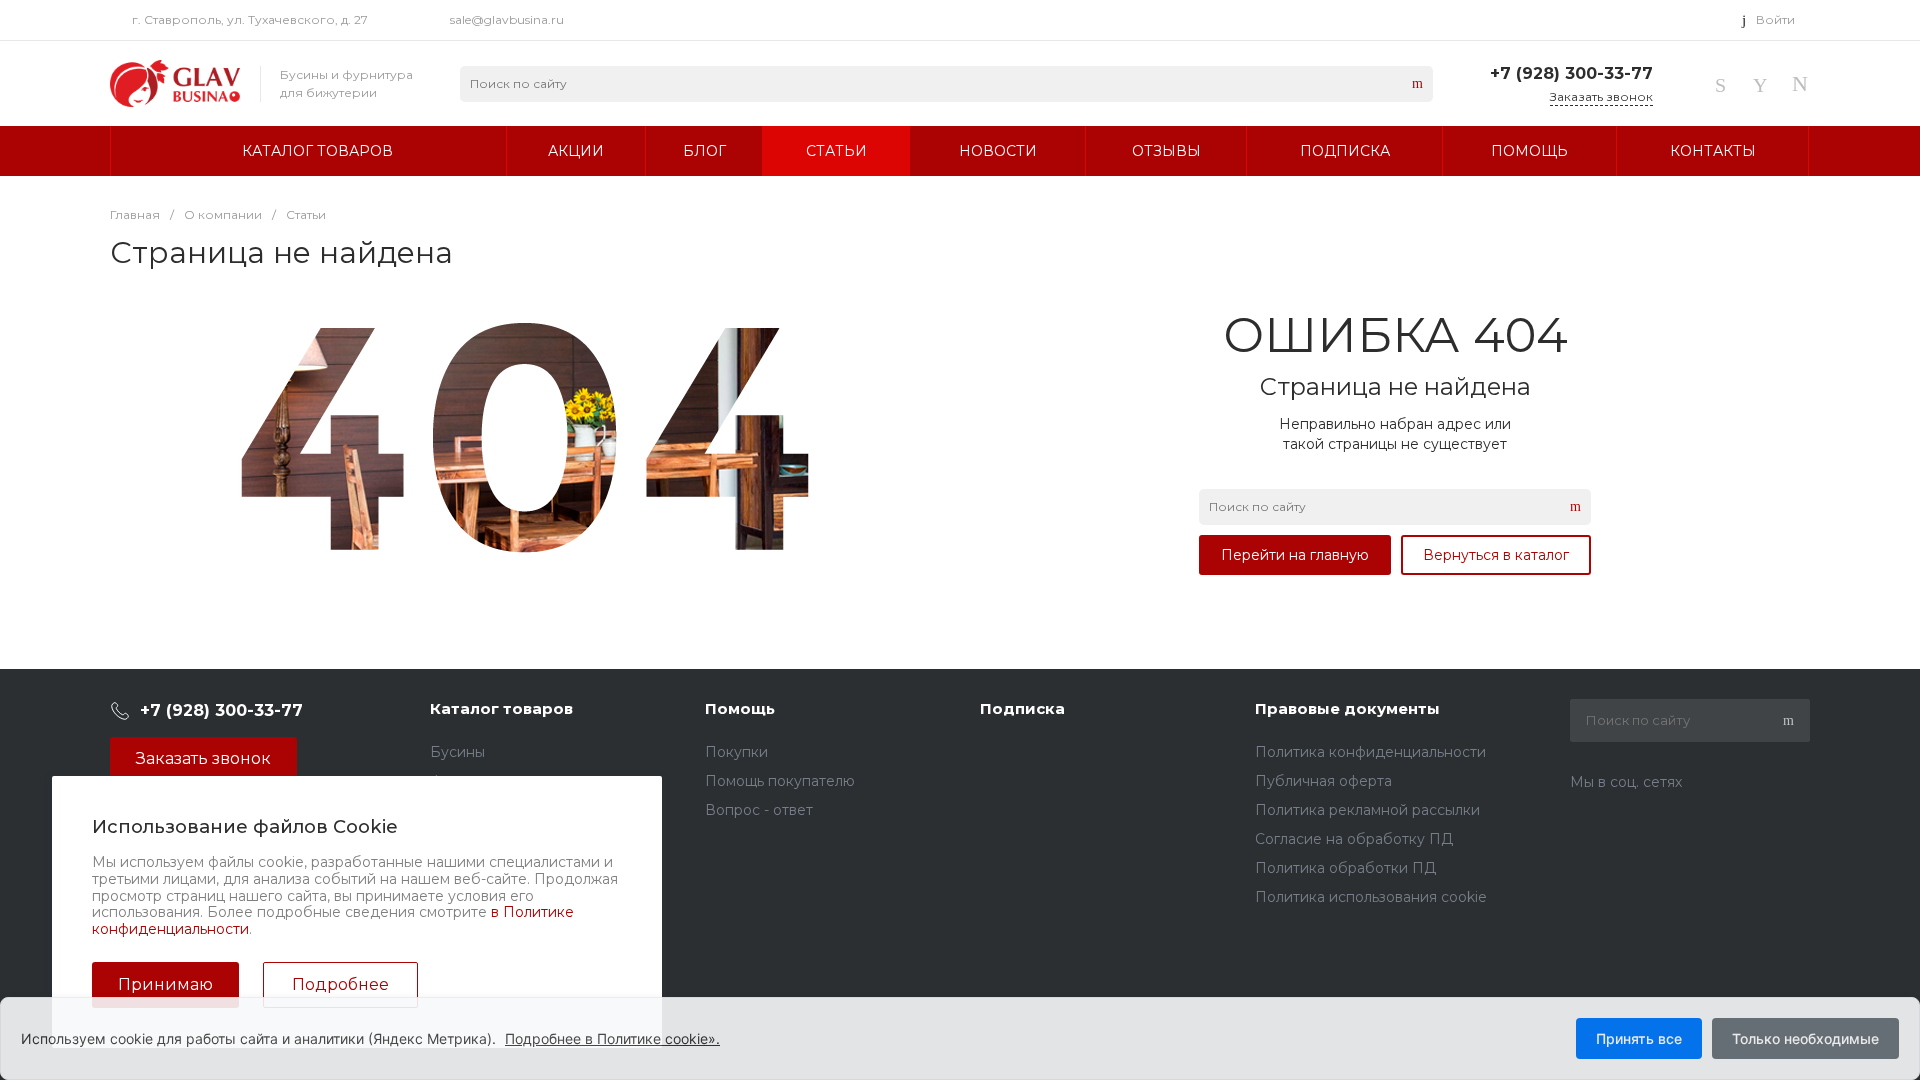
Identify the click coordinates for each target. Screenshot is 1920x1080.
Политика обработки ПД (1345, 868)
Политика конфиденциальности (1370, 752)
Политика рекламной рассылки (1367, 810)
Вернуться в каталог (1496, 555)
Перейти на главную (1295, 555)
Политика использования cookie (1371, 897)
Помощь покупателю (780, 781)
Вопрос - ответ (759, 810)
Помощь (740, 708)
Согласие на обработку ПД (1354, 839)
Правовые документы (1347, 708)
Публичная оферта (1323, 781)
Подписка (1022, 708)
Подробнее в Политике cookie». (612, 1038)
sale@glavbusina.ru (507, 19)
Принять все (1639, 1038)
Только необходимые (1805, 1038)
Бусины (457, 752)
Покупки (736, 752)
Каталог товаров (501, 708)
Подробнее (340, 984)
